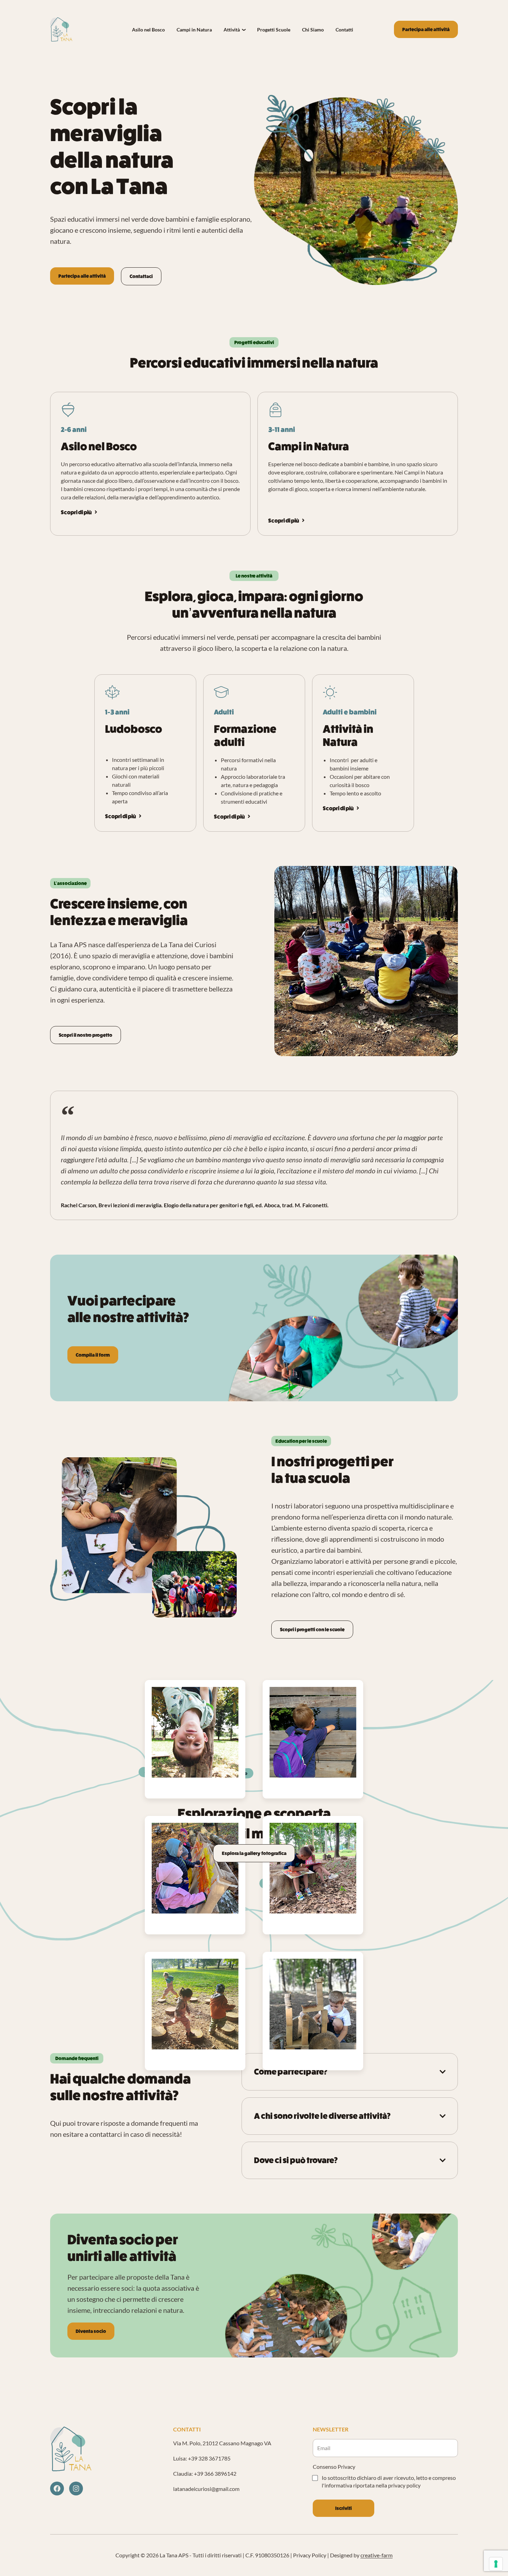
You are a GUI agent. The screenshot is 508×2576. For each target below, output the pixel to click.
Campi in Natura (194, 30)
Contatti (344, 30)
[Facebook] (57, 2489)
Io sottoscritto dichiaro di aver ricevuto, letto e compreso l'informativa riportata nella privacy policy (389, 2481)
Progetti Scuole (274, 30)
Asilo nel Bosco (148, 30)
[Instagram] (76, 2489)
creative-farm (377, 2555)
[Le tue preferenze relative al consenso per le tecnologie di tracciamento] (496, 2564)
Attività (232, 30)
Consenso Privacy (334, 2467)
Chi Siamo (313, 30)
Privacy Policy (310, 2555)
